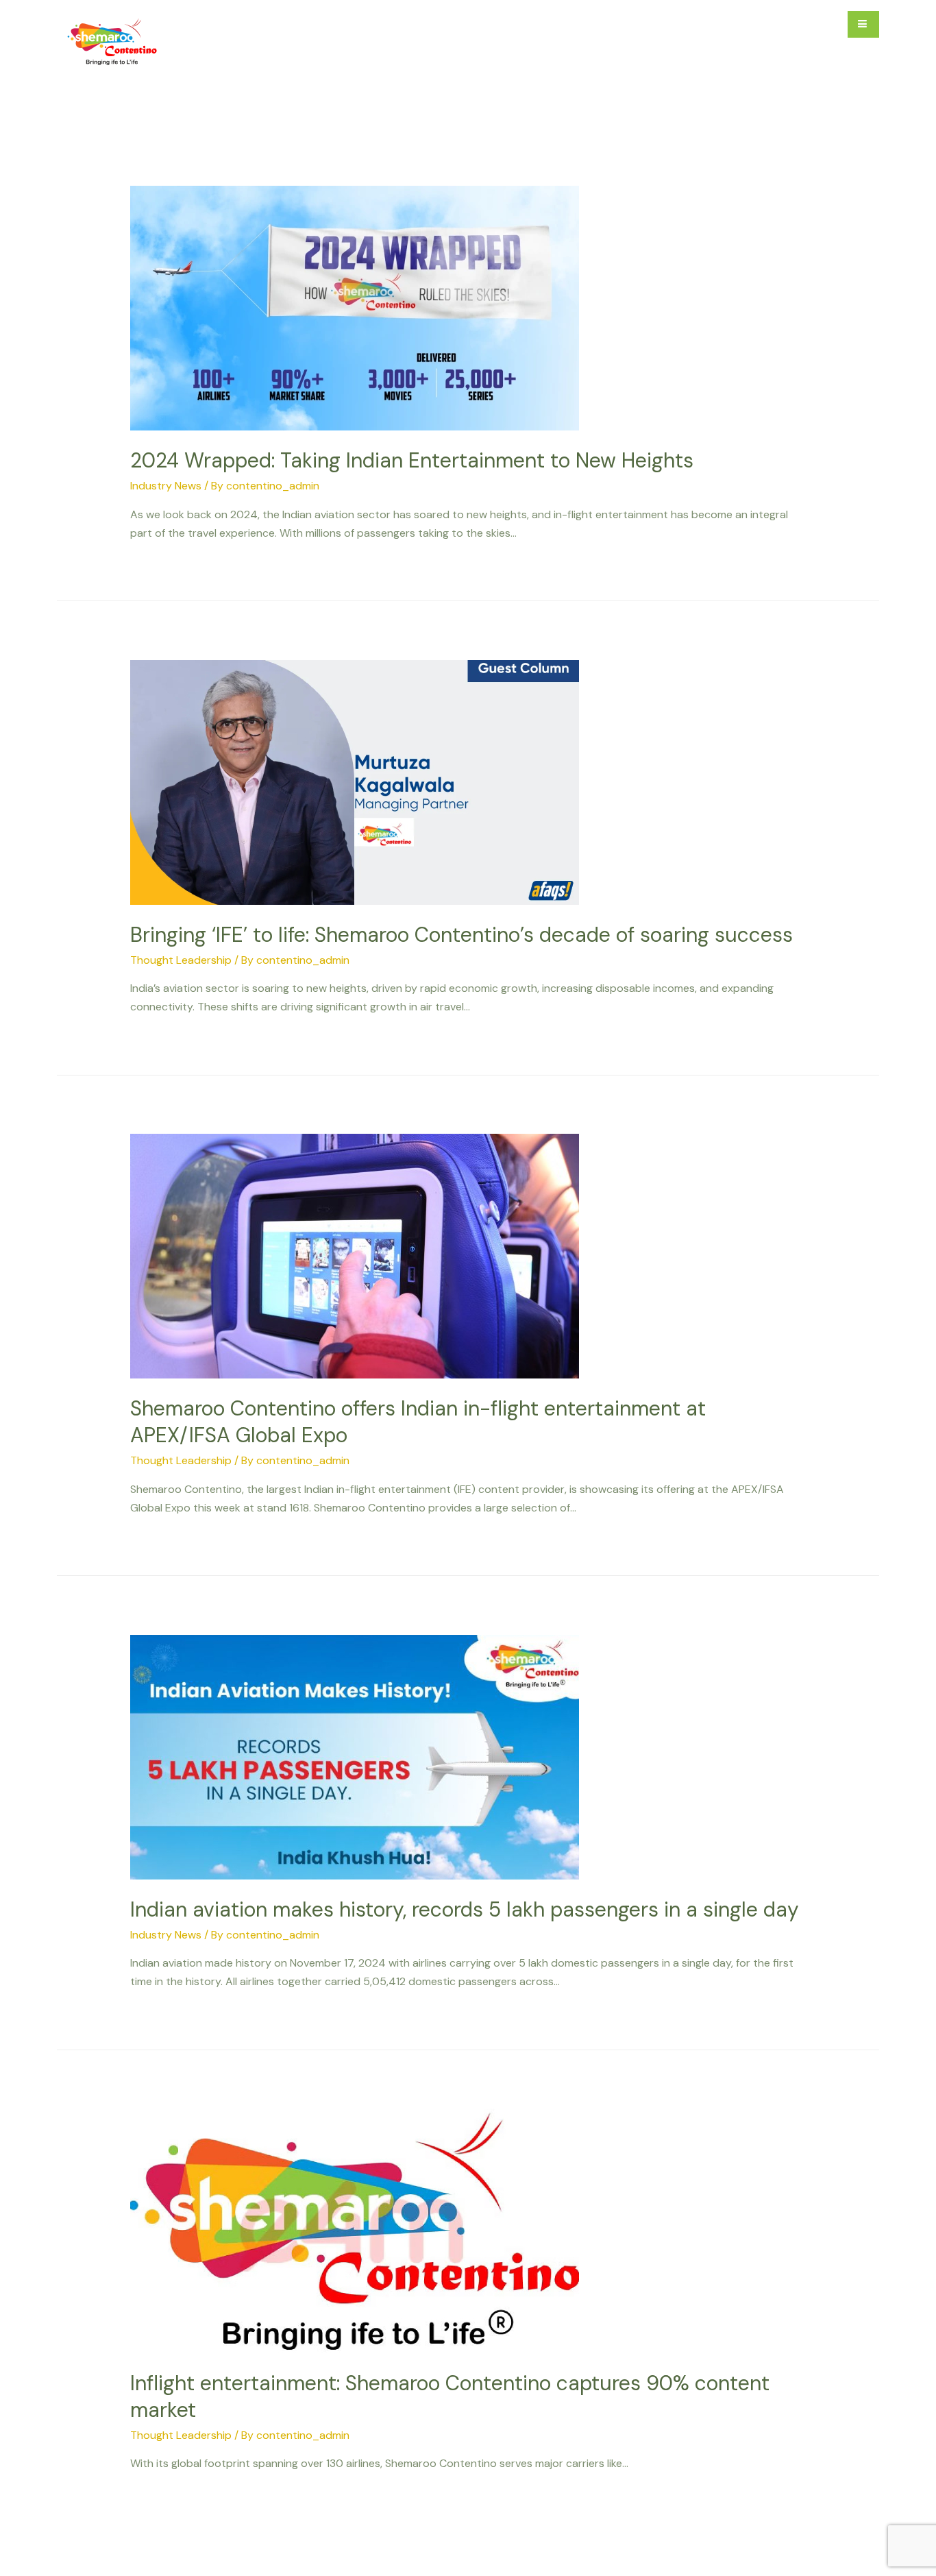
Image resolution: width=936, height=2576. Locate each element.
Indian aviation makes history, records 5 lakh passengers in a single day (465, 1909)
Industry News (166, 486)
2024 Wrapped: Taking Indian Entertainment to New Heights (412, 460)
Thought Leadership (181, 960)
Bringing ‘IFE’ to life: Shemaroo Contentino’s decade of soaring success (461, 935)
